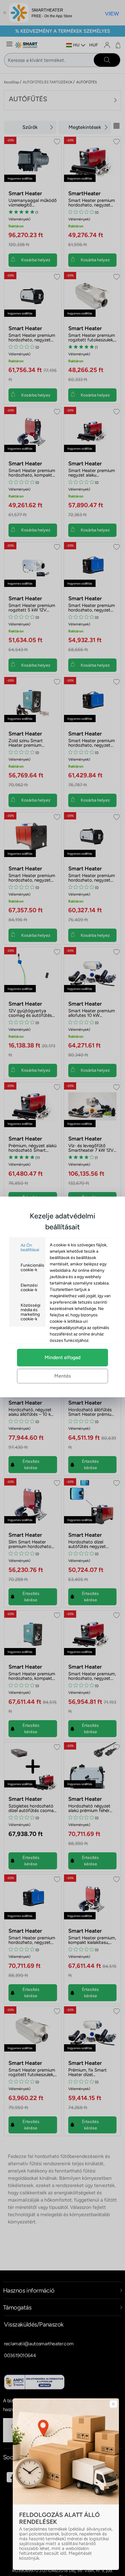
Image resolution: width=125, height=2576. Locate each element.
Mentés (62, 1376)
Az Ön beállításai (30, 1248)
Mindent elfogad (62, 1357)
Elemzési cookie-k (29, 1288)
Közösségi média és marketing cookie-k (30, 1312)
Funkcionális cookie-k (32, 1268)
